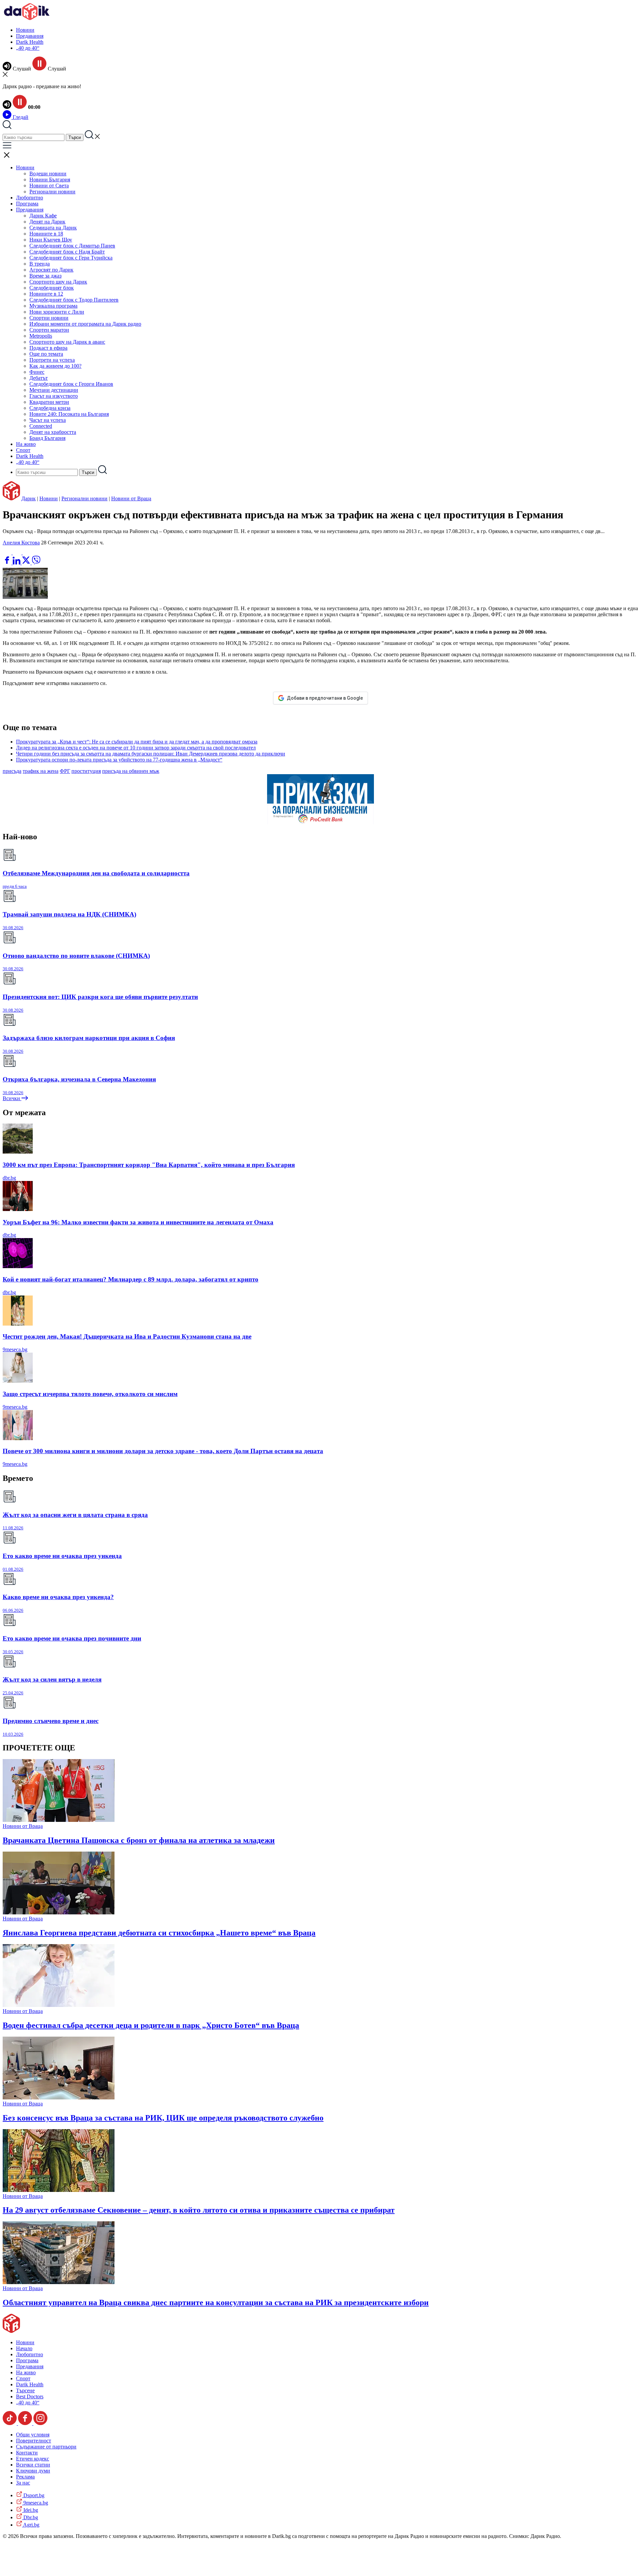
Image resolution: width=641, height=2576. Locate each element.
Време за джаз (45, 276)
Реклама (25, 2477)
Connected (41, 426)
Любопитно (30, 198)
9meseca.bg (15, 1349)
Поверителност (34, 2441)
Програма (27, 204)
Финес (37, 372)
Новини (25, 30)
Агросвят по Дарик (51, 270)
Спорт (23, 450)
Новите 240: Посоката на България (69, 414)
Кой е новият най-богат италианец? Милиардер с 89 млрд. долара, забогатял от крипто (131, 1279)
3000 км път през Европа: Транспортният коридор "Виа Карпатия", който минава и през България (149, 1165)
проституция (86, 771)
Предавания (30, 36)
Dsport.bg (33, 2495)
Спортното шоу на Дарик (58, 282)
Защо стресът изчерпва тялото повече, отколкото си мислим (90, 1394)
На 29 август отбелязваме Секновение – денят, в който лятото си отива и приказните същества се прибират (199, 2210)
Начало (24, 2348)
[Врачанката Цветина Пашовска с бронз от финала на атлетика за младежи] (59, 1820)
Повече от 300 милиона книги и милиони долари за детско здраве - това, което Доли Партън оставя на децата (163, 1451)
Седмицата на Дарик (53, 228)
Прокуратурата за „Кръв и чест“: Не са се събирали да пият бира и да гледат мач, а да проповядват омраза (137, 742)
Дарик (29, 498)
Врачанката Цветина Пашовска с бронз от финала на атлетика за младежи (139, 1840)
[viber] (36, 563)
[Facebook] (27, 553)
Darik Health (30, 42)
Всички (12, 1098)
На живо (26, 444)
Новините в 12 (46, 294)
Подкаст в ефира (48, 348)
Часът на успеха (48, 420)
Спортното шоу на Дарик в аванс (67, 342)
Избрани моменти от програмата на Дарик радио (85, 324)
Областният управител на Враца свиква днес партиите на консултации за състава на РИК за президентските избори (216, 2302)
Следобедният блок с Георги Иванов (71, 384)
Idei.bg (30, 2510)
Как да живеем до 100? (55, 366)
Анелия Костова (21, 543)
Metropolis (41, 336)
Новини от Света (49, 186)
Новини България (50, 180)
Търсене (25, 2390)
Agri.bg (31, 2525)
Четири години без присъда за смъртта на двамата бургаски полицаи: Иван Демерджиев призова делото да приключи (151, 754)
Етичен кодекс (33, 2459)
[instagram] (40, 2423)
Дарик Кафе (43, 216)
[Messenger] (18, 553)
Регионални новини (52, 192)
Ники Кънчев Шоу (51, 240)
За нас (23, 2483)
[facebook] (8, 563)
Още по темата (46, 354)
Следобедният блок (52, 288)
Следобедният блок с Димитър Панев (72, 246)
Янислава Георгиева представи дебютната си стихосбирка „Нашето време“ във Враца (159, 1933)
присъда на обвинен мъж (131, 771)
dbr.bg (9, 1178)
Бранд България (47, 438)
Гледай (20, 117)
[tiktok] (10, 2423)
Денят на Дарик (47, 222)
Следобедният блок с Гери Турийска (71, 258)
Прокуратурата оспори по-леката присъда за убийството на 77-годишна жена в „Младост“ (119, 760)
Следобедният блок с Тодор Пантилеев (74, 300)
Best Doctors (30, 2396)
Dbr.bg (30, 2517)
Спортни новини (49, 318)
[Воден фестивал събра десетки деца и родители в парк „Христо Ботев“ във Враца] (59, 2005)
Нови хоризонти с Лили (57, 312)
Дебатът (39, 378)
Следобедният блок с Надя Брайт (67, 252)
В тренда (40, 264)
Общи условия (33, 2435)
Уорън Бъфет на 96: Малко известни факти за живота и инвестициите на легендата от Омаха (138, 1222)
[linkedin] (17, 563)
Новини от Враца (131, 498)
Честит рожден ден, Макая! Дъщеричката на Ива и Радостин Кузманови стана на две (127, 1336)
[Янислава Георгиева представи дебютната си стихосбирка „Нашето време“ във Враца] (59, 1913)
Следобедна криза (50, 408)
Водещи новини (48, 174)
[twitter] (27, 563)
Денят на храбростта (53, 432)
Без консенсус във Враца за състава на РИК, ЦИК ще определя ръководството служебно (163, 2118)
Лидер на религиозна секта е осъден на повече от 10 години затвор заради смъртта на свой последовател (136, 748)
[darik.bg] (27, 19)
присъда (12, 771)
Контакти (27, 2453)
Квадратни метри (49, 402)
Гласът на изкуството (54, 396)
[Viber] (8, 553)
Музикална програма (53, 306)
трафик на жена (41, 771)
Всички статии (33, 2465)
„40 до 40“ (28, 48)
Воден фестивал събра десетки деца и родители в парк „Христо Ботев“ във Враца (151, 2025)
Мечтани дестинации (54, 390)
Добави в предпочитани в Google (325, 698)
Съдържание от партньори (46, 2447)
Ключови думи (33, 2471)
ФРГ (65, 771)
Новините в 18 (46, 234)
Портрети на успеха (52, 360)
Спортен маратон (49, 330)
